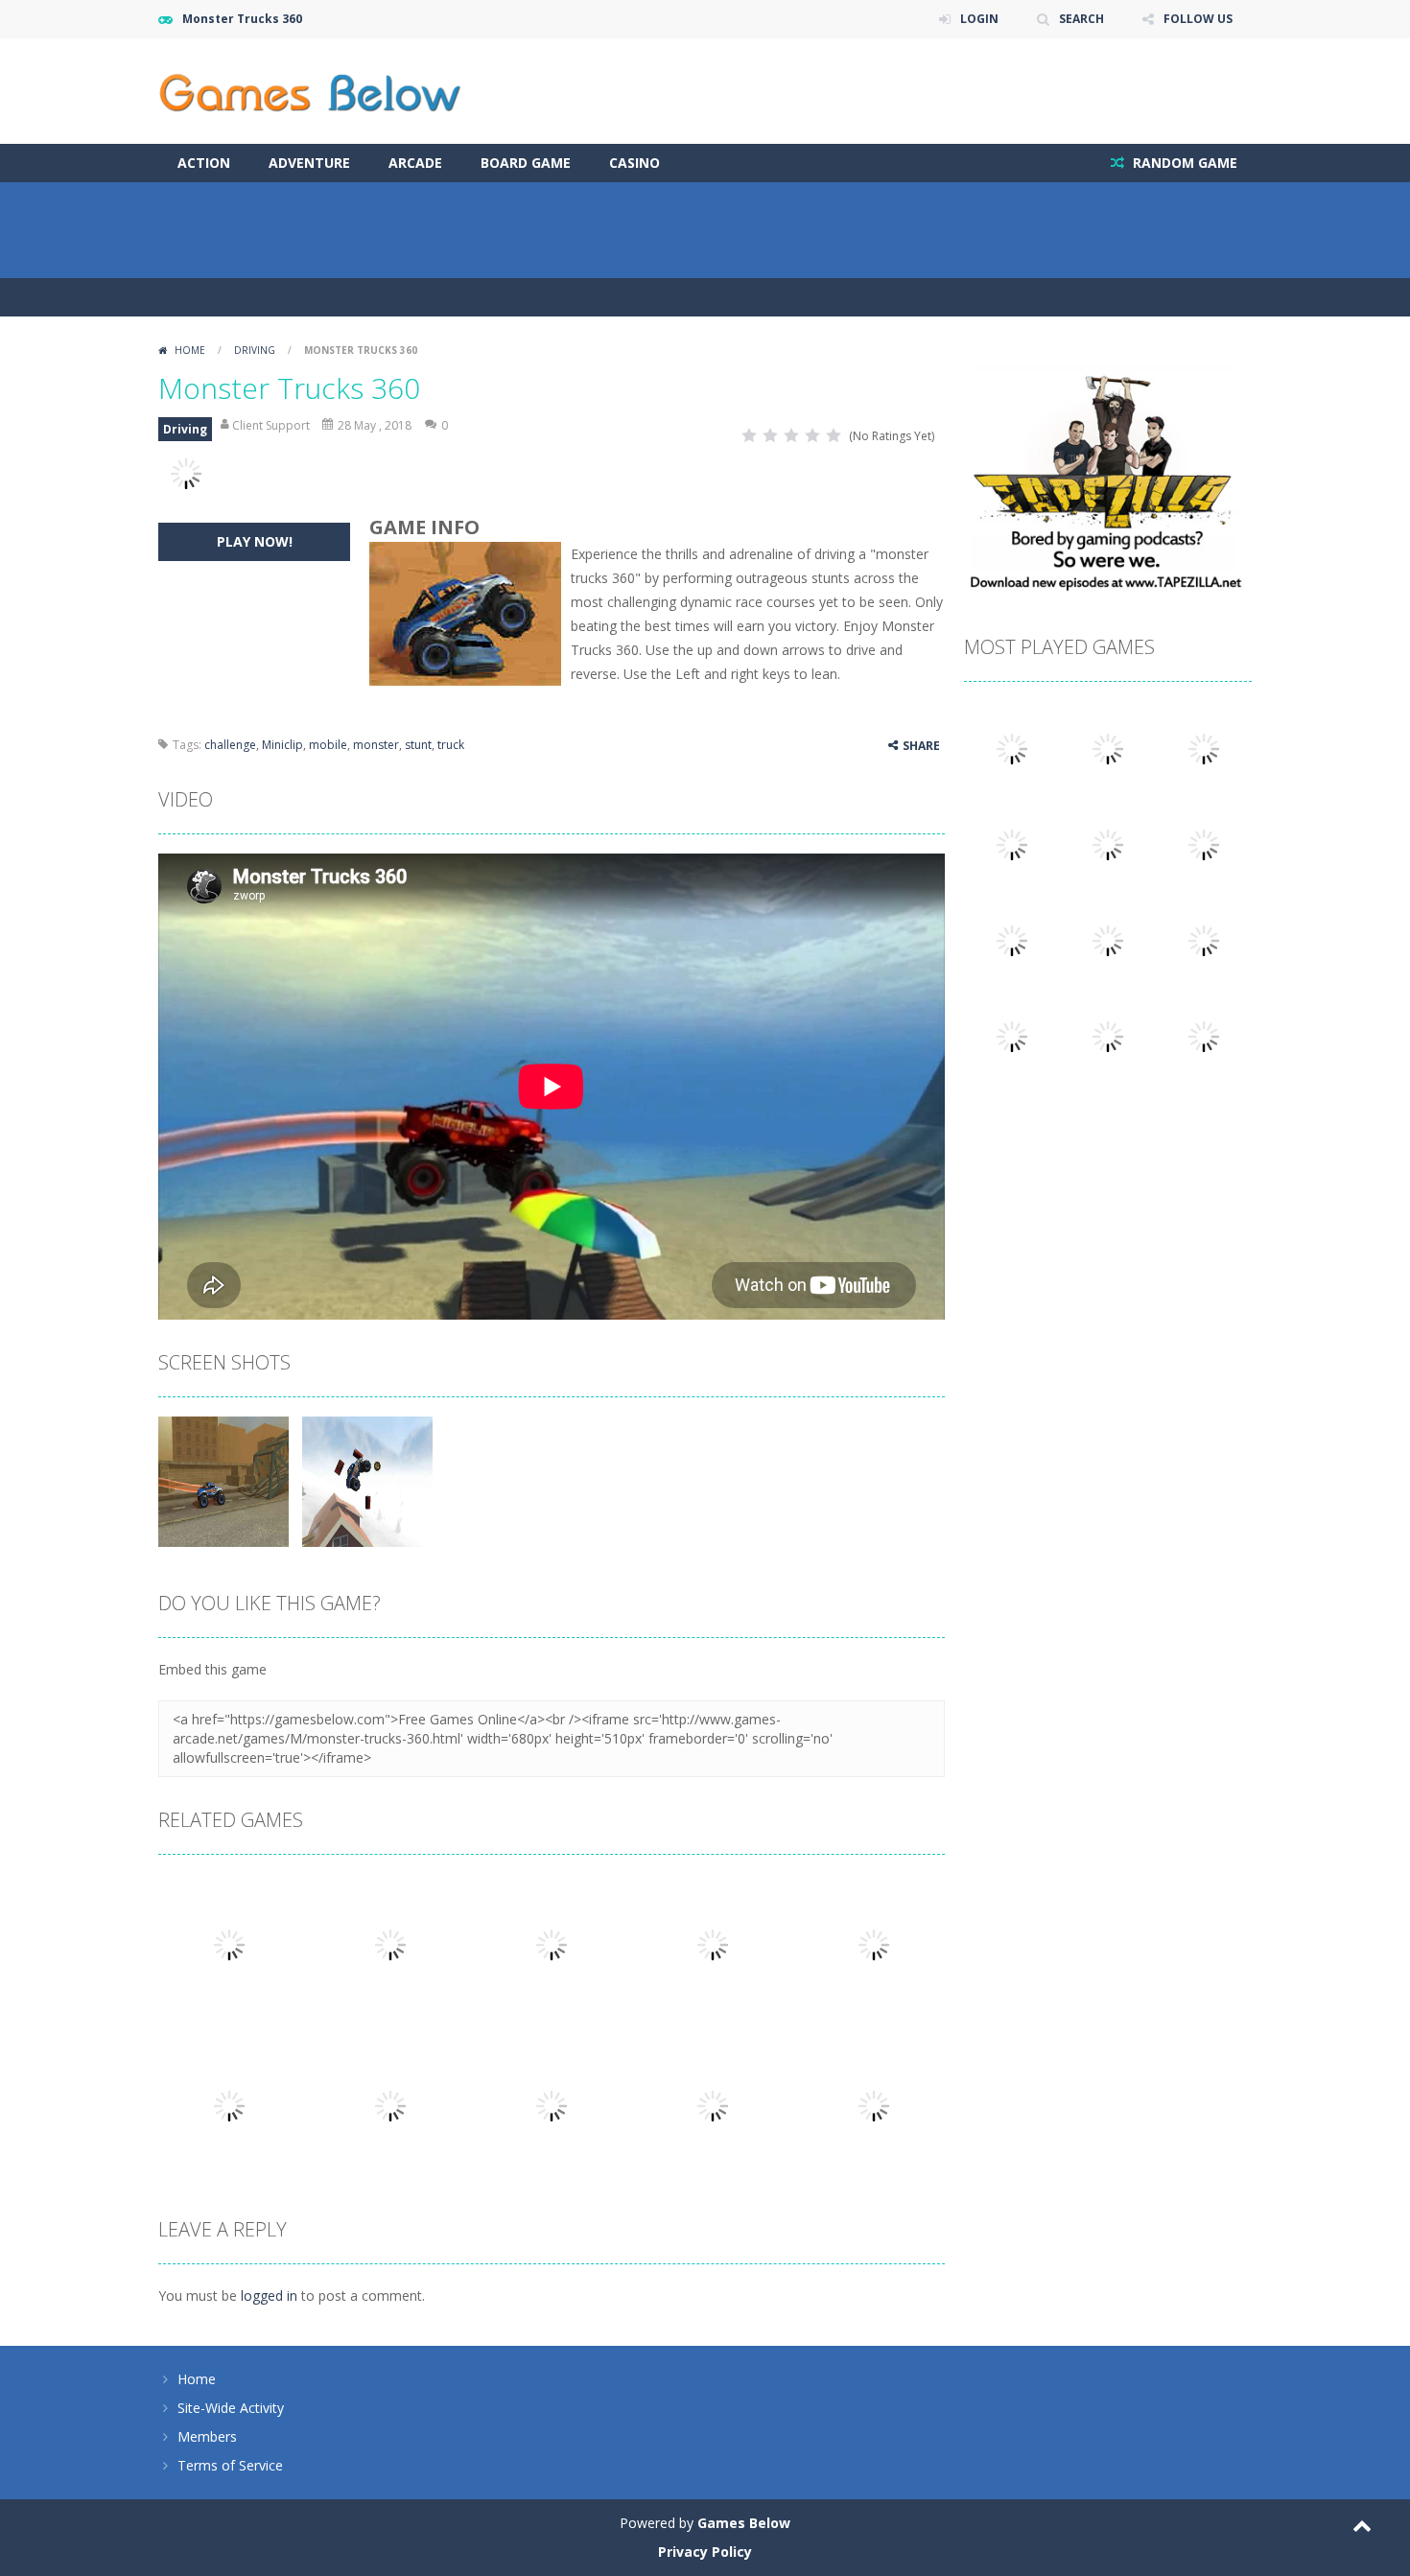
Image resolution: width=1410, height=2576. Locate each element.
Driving (255, 350)
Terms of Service (230, 2465)
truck (451, 745)
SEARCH (1081, 19)
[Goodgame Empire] (1108, 843)
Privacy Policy (705, 2552)
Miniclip (282, 745)
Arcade (415, 163)
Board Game (526, 163)
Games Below (744, 2523)
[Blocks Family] (1012, 939)
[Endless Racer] (1204, 1035)
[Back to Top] (1362, 2528)
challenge (230, 745)
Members (207, 2436)
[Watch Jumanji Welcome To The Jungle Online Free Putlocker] (1204, 748)
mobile (328, 745)
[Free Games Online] (309, 90)
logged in (269, 2295)
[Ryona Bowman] (1204, 843)
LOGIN (979, 19)
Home (190, 350)
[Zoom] (223, 1480)
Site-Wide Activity (231, 2408)
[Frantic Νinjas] (1012, 748)
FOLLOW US (1198, 19)
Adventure (309, 163)
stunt (418, 745)
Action (204, 163)
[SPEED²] (1108, 748)
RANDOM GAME (1183, 163)
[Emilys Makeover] (1108, 1035)
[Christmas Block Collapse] (1012, 1035)
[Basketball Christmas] (1204, 939)
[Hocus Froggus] (1108, 939)
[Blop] (1012, 843)
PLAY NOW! (255, 541)
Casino (634, 163)
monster (376, 745)
